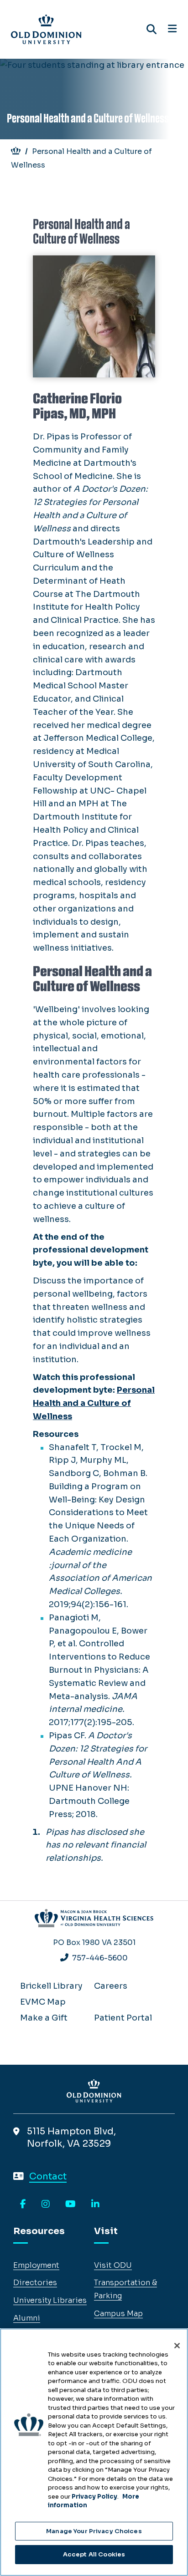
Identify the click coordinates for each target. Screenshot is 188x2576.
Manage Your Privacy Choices (94, 2531)
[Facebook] (23, 2204)
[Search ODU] (151, 29)
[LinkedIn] (95, 2204)
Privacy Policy (94, 2497)
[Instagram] (46, 2204)
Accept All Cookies (94, 2554)
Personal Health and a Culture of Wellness (94, 1403)
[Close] (177, 2346)
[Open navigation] (172, 29)
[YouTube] (70, 2204)
